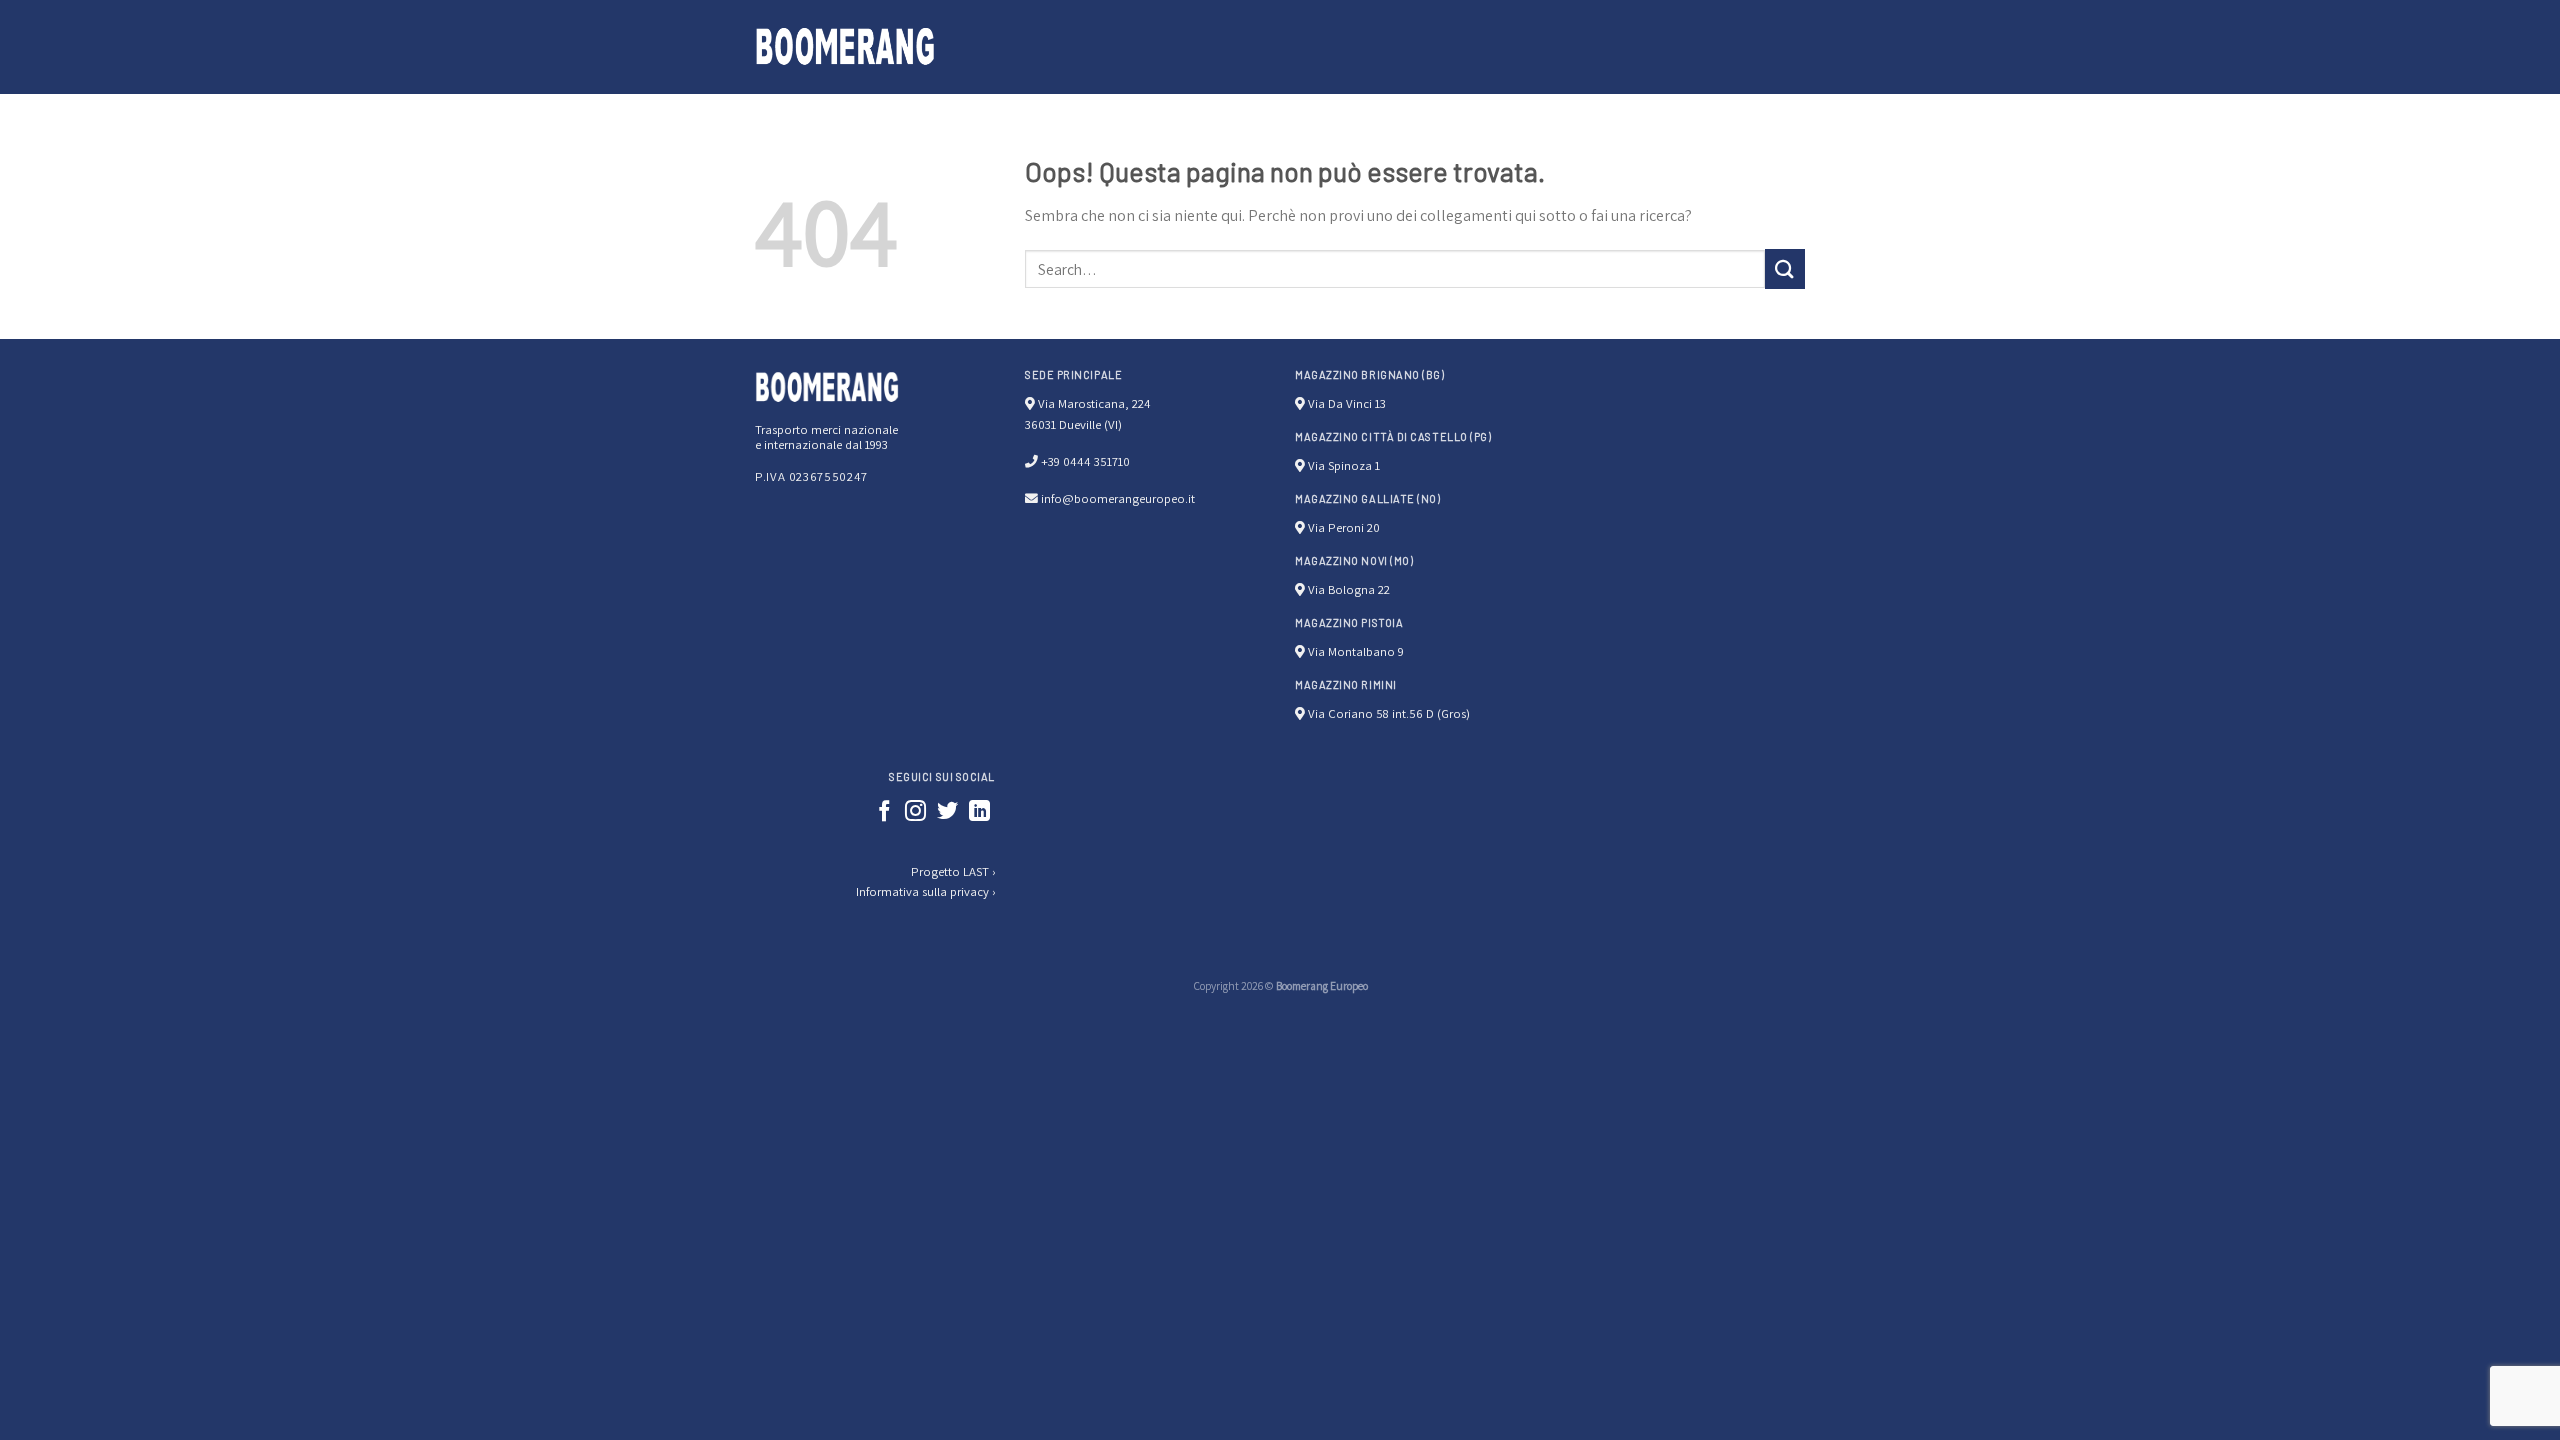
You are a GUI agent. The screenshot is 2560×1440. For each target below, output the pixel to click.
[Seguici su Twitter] (947, 812)
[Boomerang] (845, 47)
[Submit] (1785, 268)
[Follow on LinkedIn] (979, 812)
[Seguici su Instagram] (915, 812)
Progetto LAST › (953, 871)
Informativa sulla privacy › (925, 891)
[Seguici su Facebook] (884, 812)
